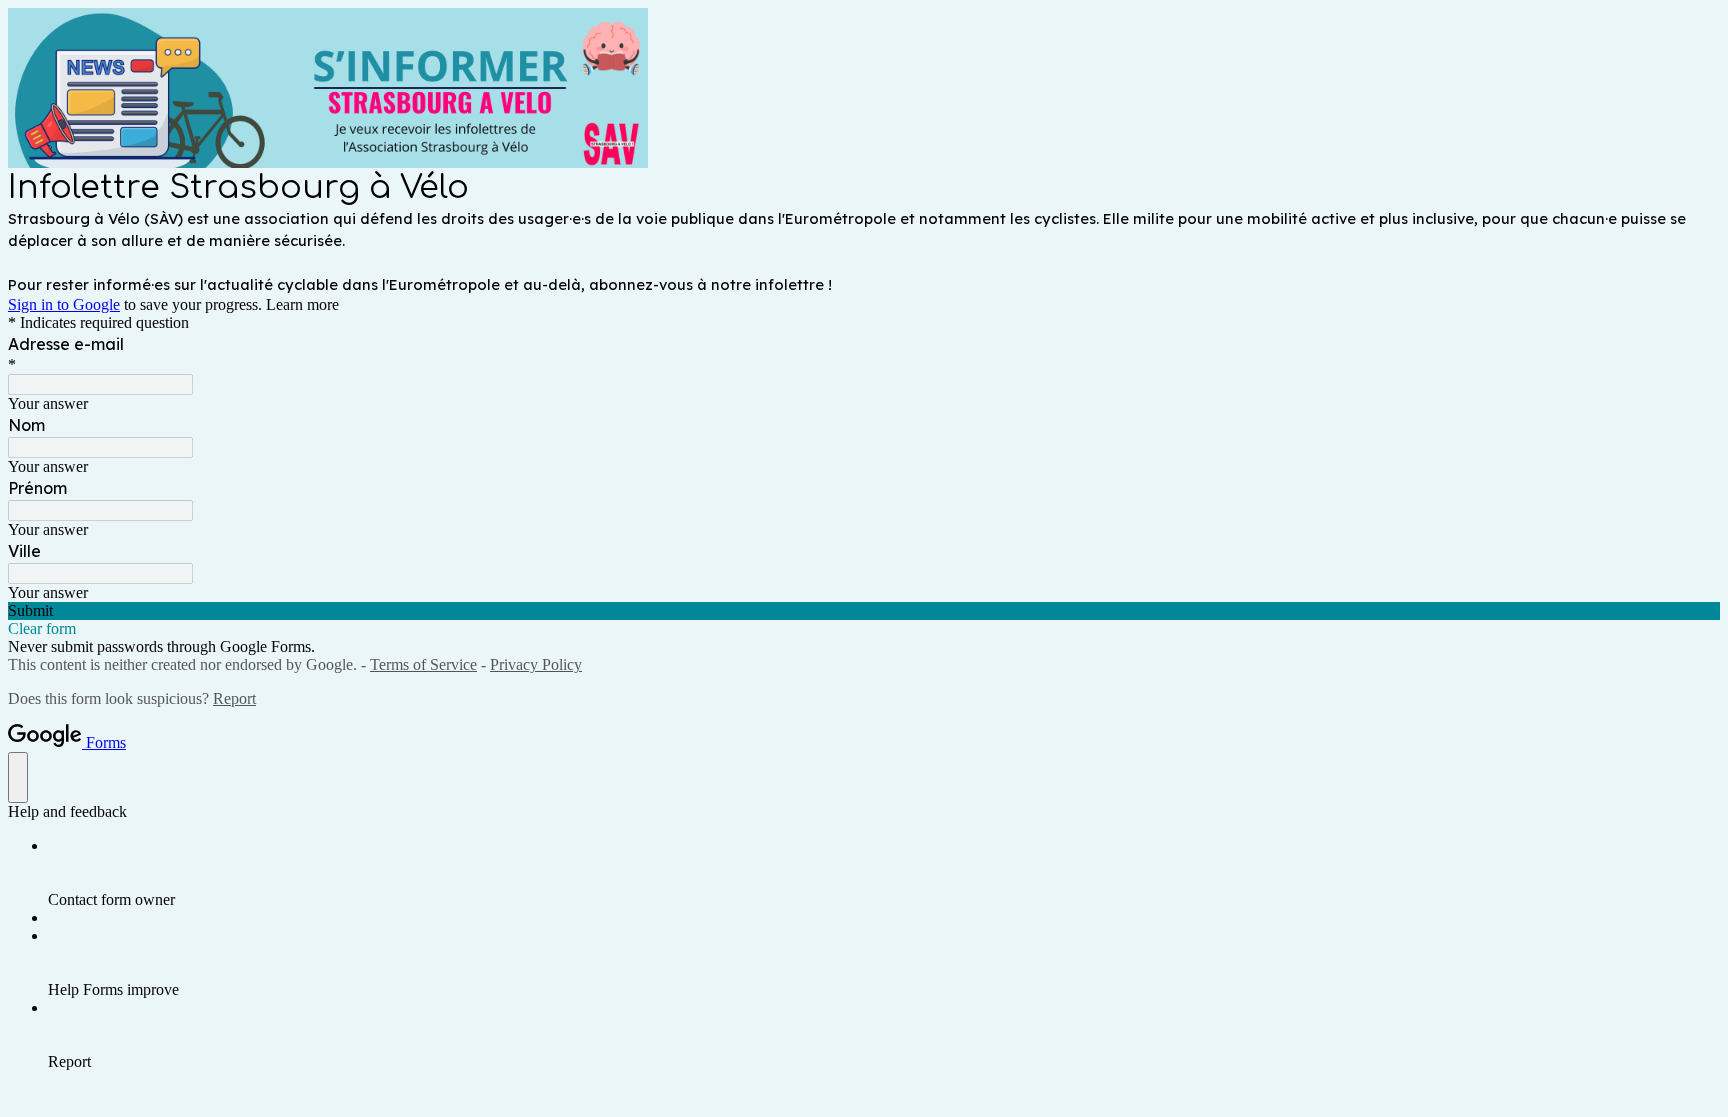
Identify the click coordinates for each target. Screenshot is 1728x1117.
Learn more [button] (302, 304)
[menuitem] (884, 873)
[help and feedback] (18, 777)
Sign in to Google (64, 304)
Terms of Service (423, 664)
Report (234, 698)
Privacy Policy (536, 664)
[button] (864, 611)
